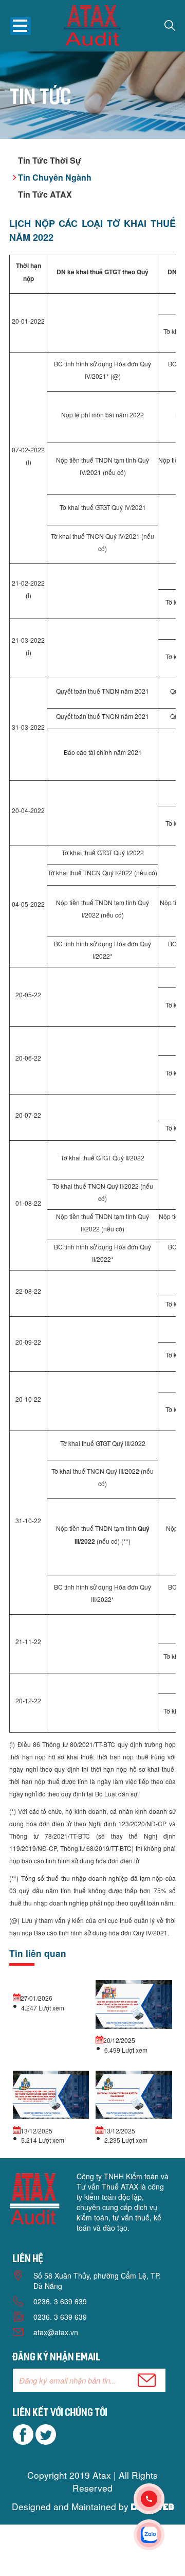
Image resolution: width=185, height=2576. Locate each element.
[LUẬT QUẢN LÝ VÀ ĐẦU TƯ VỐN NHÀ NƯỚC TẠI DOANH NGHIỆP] (134, 2096)
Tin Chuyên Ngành (55, 177)
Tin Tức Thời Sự (50, 160)
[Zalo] (159, 2535)
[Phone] (159, 2499)
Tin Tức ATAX (45, 194)
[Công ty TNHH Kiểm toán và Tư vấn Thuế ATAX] (92, 27)
